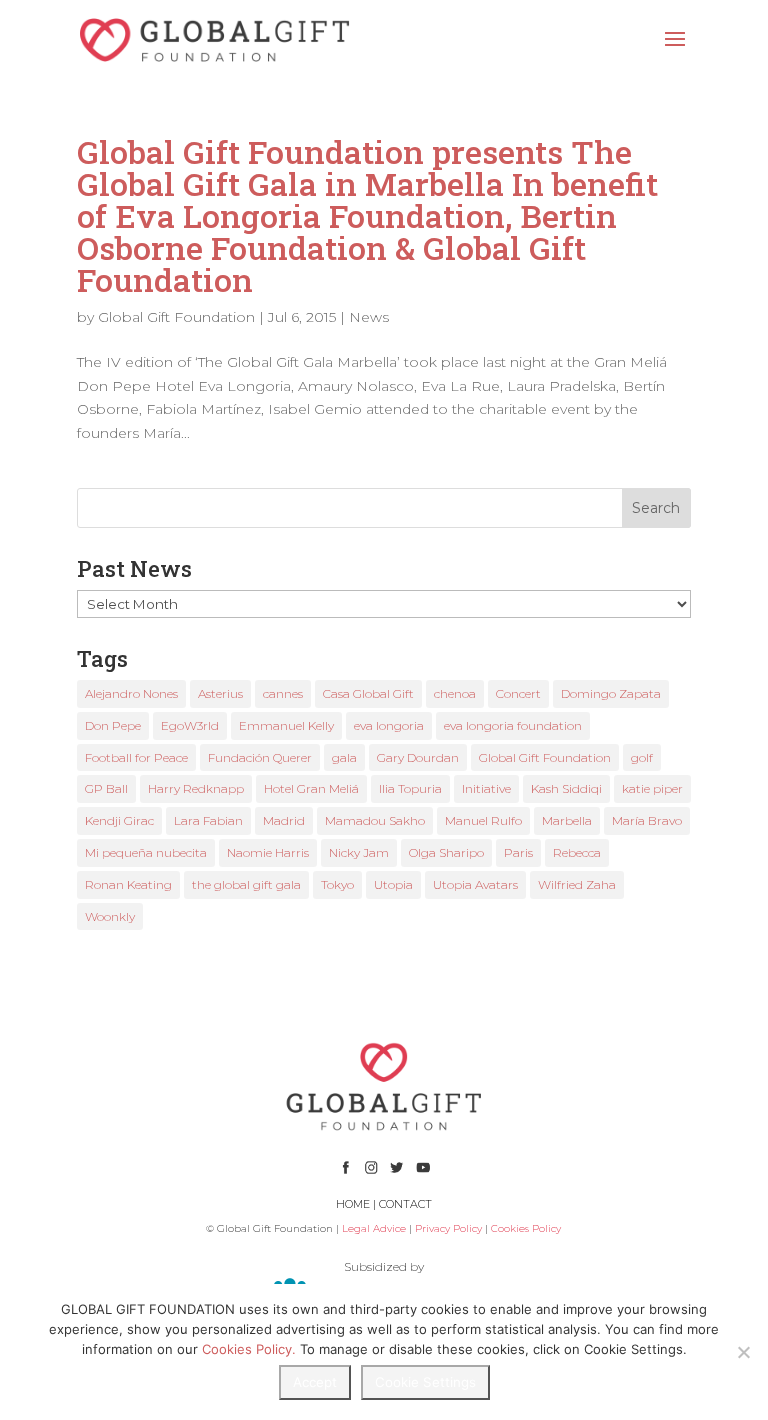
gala (344, 757)
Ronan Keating (128, 884)
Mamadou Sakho (375, 820)
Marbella (567, 820)
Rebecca (577, 852)
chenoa (455, 693)
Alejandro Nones (131, 693)
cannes (283, 693)
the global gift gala (246, 884)
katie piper (652, 788)
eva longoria (389, 725)
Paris (518, 852)
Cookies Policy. (249, 1349)
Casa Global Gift (368, 693)
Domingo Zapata (611, 693)
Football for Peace (136, 757)
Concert (518, 693)
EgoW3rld (190, 725)
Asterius (220, 693)
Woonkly (110, 916)
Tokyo (337, 884)
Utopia (393, 884)
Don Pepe (113, 725)
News (369, 317)
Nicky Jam (359, 852)
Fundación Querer (260, 757)
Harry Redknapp (196, 788)
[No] (743, 1352)
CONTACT (405, 1204)
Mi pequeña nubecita (146, 852)
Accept (315, 1382)
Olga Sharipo (446, 852)
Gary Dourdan (418, 757)
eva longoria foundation (513, 725)
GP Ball (106, 788)
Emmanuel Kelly (286, 725)
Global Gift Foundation (176, 317)
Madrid (284, 820)
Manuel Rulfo (483, 820)
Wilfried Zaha (577, 884)
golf (642, 757)
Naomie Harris (268, 852)
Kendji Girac (119, 820)
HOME (353, 1204)
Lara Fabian (208, 820)
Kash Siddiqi (566, 788)
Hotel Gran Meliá (311, 788)
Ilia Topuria (410, 788)
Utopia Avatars (475, 884)
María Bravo (647, 820)
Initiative (486, 788)
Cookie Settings (425, 1382)
